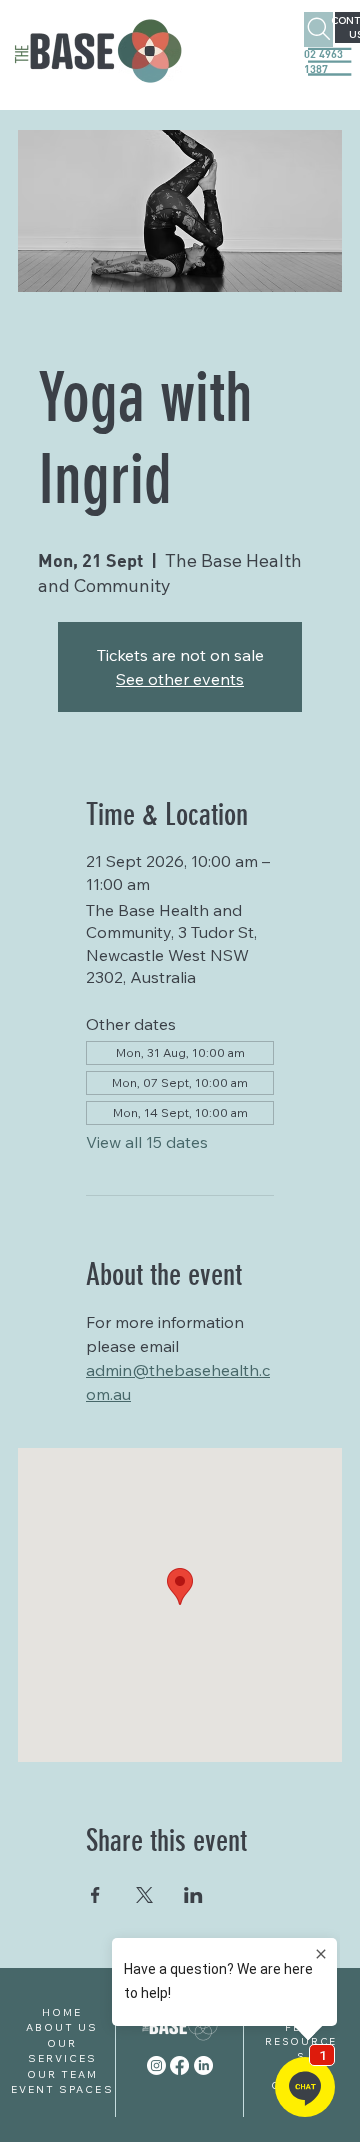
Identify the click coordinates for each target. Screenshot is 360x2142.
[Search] (318, 29)
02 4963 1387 (323, 61)
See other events (180, 679)
